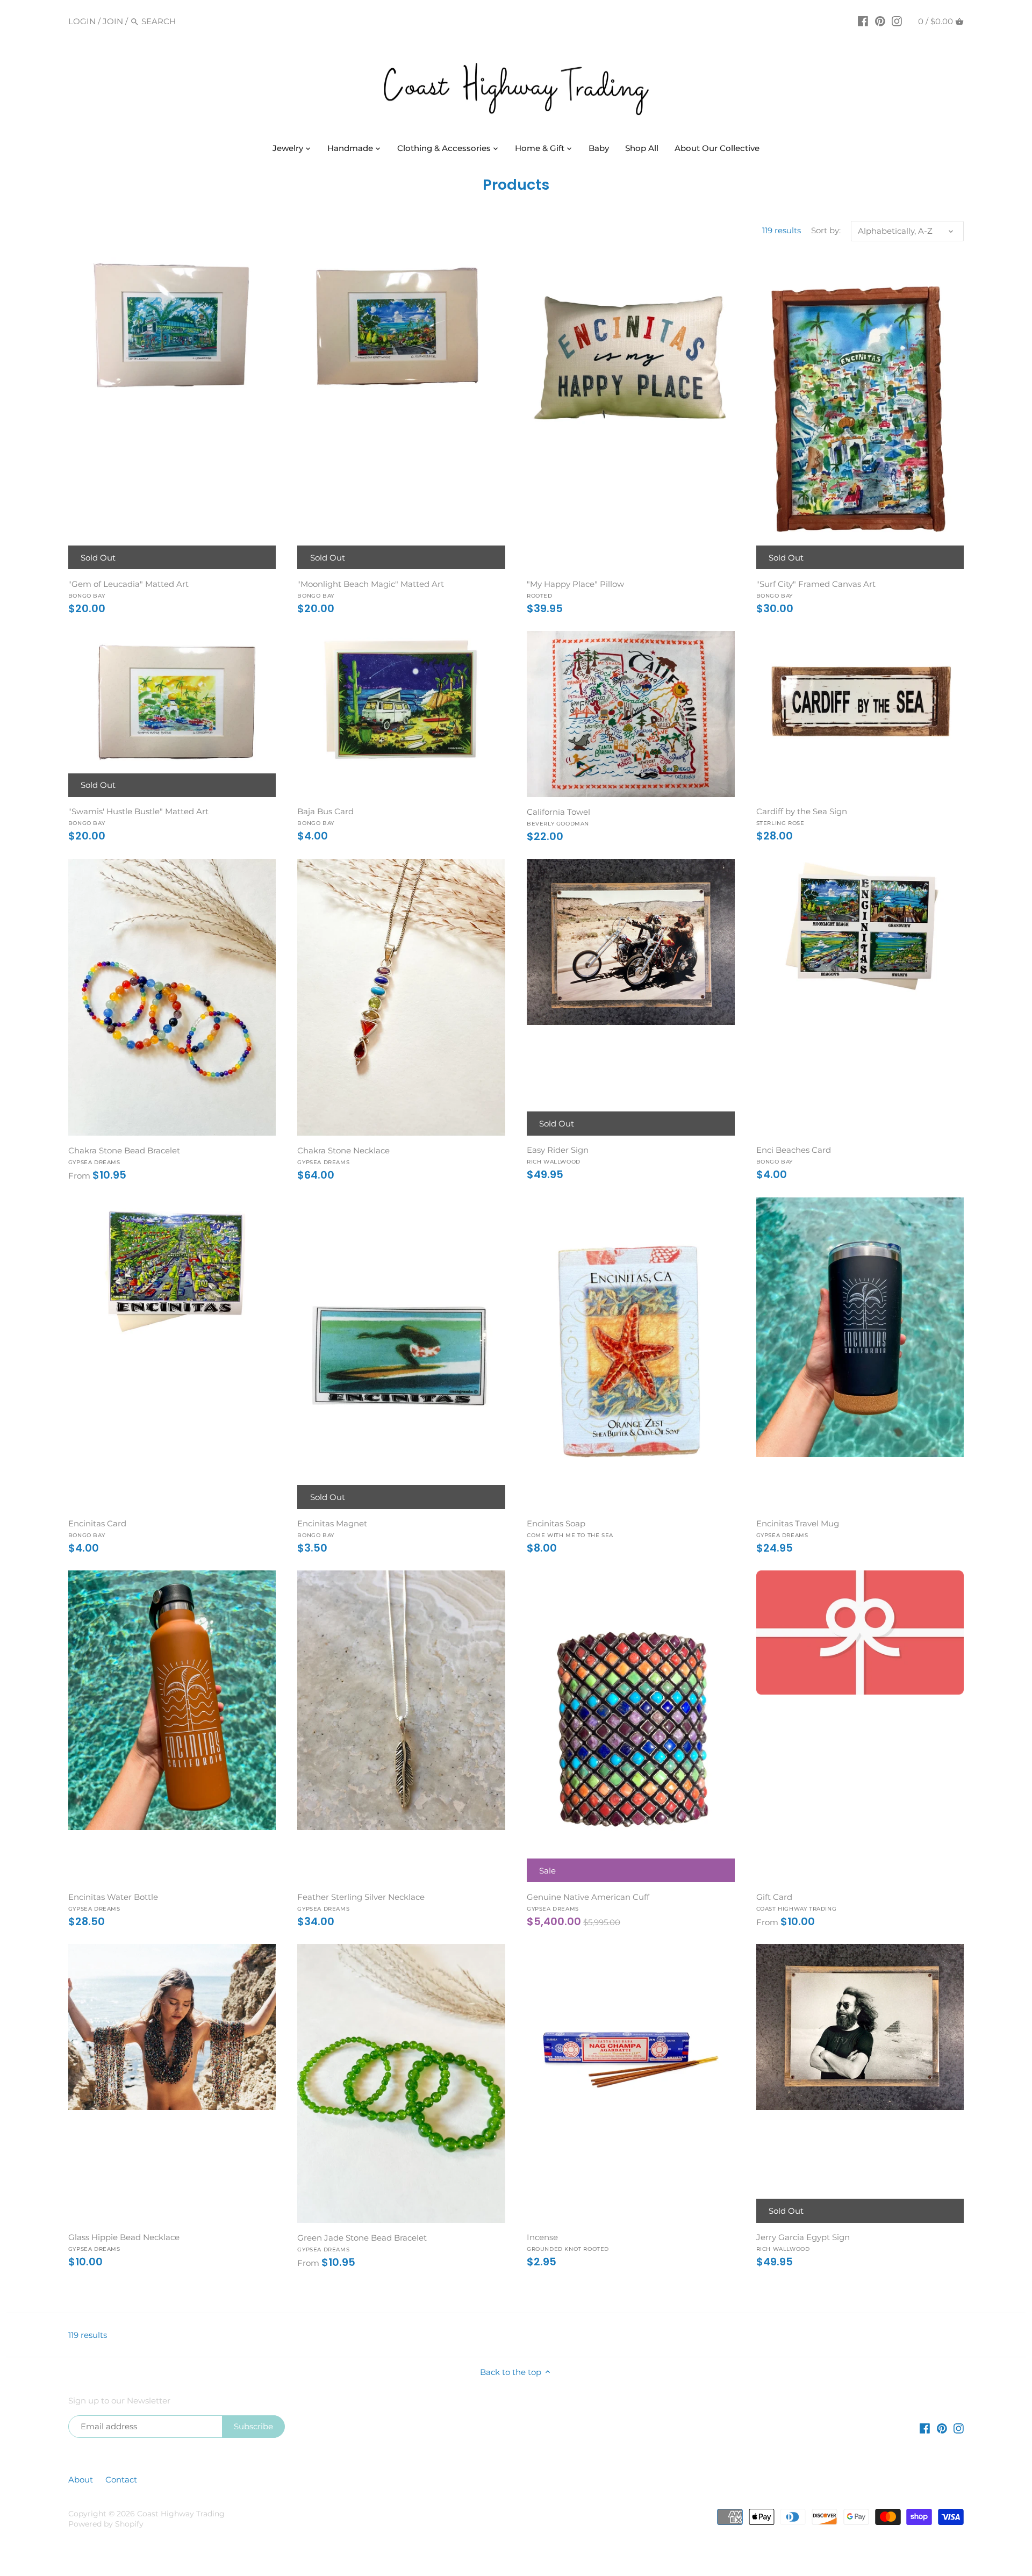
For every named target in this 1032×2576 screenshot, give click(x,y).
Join (113, 21)
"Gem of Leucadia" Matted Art (128, 589)
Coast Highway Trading (181, 2514)
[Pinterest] (880, 21)
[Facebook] (863, 21)
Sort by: (826, 231)
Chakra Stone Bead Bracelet (124, 1156)
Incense (568, 2242)
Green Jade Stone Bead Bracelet (362, 2243)
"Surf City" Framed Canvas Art (816, 589)
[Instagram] (897, 21)
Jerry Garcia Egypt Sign (803, 2242)
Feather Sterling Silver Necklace (361, 1902)
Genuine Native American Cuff (588, 1902)
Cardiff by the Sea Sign (802, 816)
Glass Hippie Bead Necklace (124, 2242)
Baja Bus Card (325, 816)
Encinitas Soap (570, 1529)
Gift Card (797, 1902)
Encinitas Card (97, 1529)
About (82, 2480)
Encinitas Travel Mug (798, 1529)
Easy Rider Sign (558, 1155)
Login (82, 21)
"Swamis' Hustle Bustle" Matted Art (138, 816)
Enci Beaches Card (794, 1155)
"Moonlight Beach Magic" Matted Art (371, 589)
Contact (121, 2480)
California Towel (558, 817)
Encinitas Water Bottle (113, 1902)
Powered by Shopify (106, 2524)
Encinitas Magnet (332, 1529)
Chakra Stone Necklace (343, 1156)
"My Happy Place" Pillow (575, 589)
